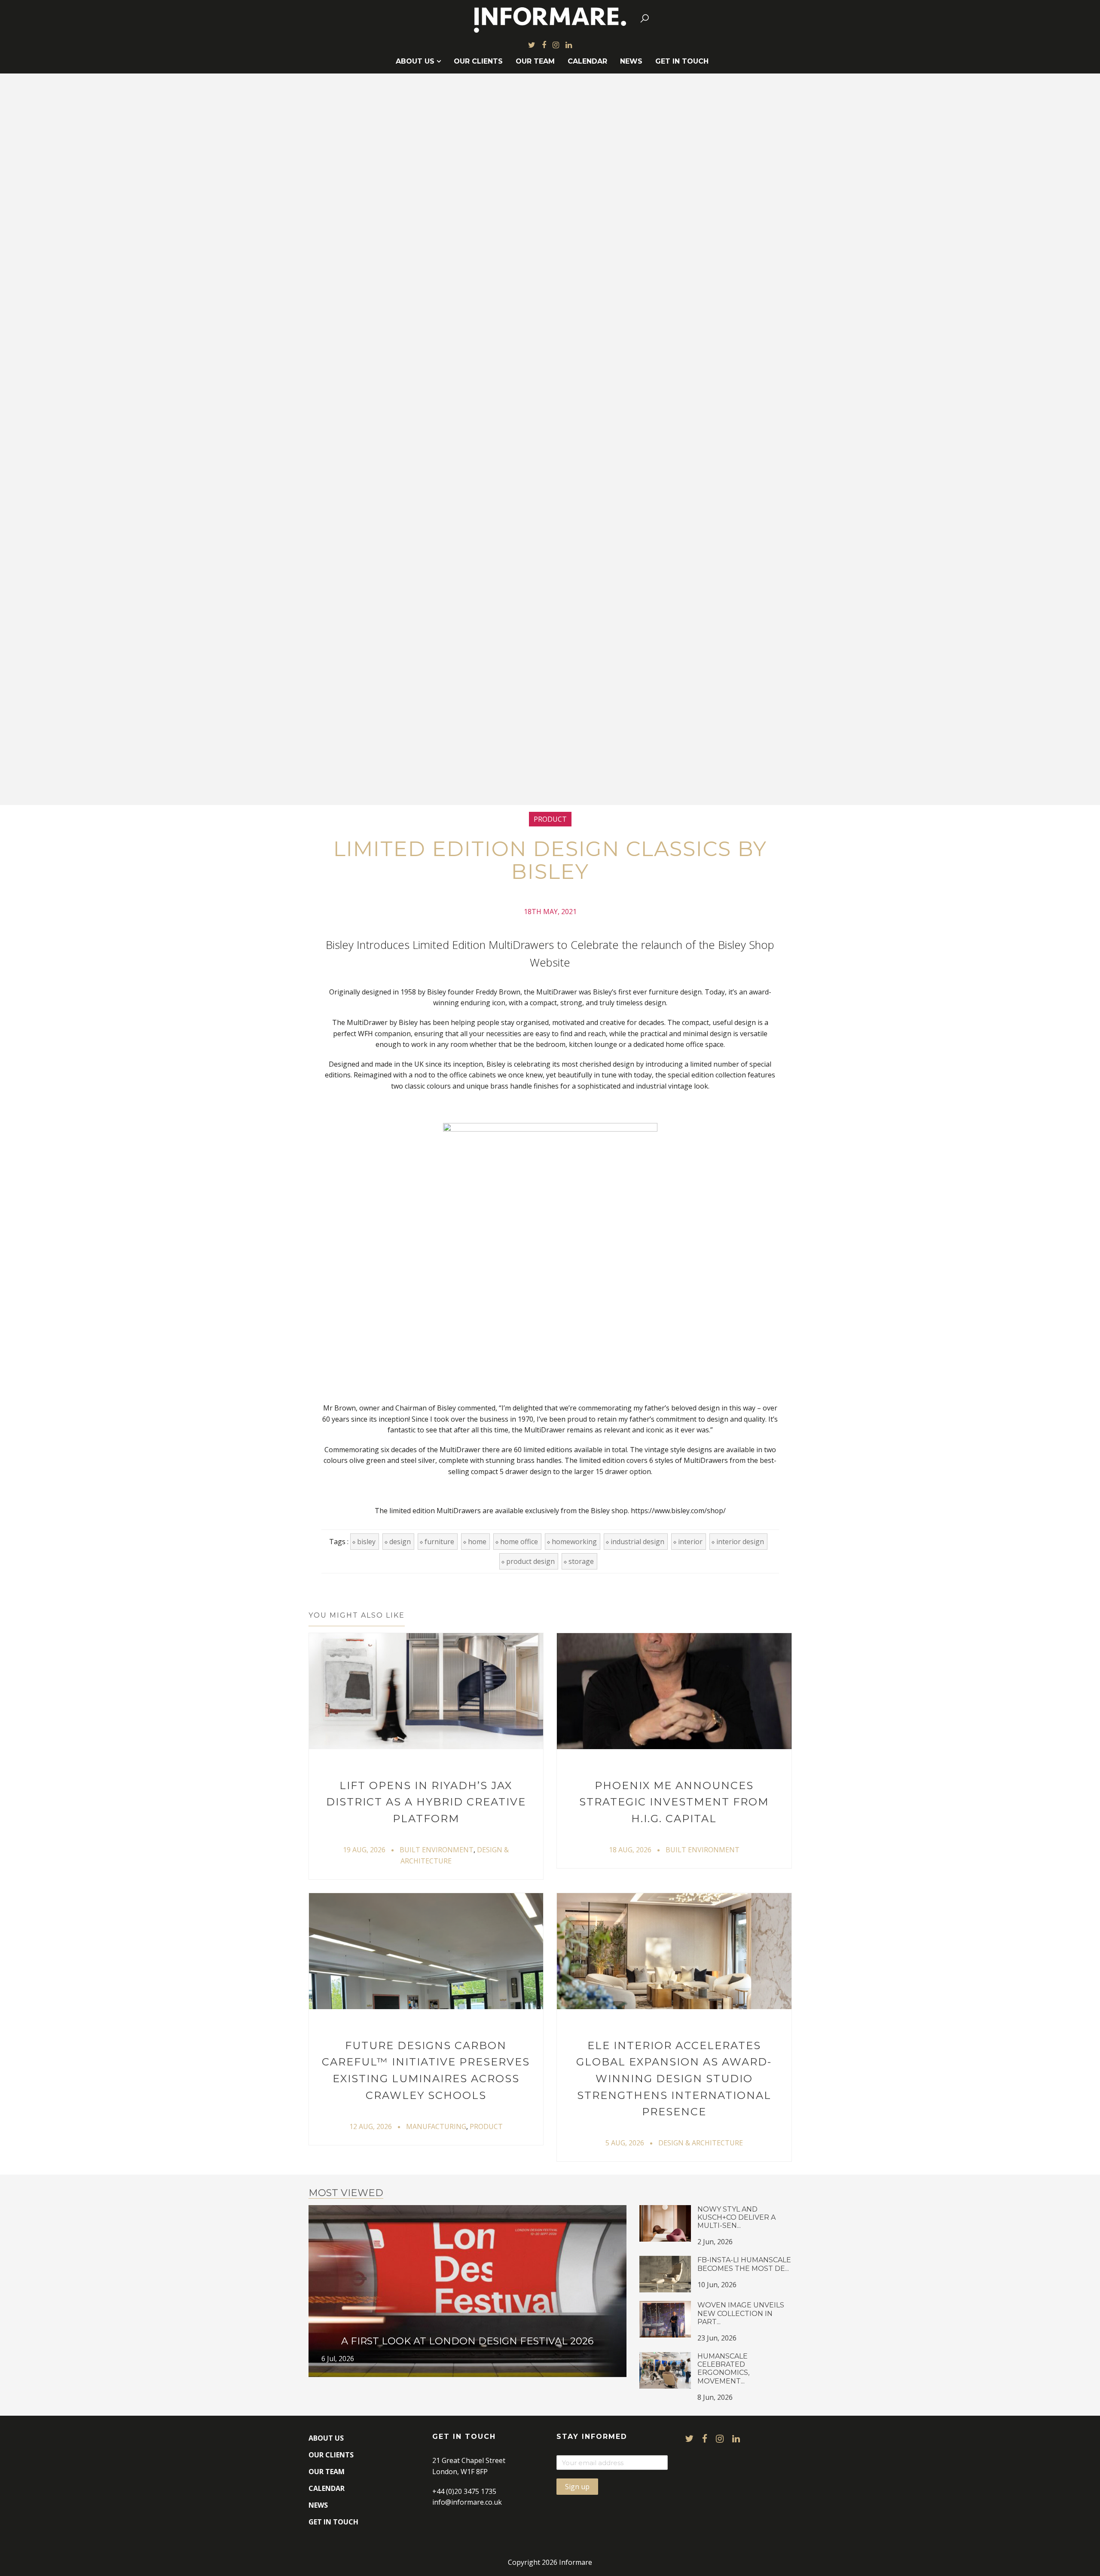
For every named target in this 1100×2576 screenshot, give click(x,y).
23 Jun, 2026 (717, 2338)
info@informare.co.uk (467, 2502)
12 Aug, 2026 (371, 2126)
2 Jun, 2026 (715, 2242)
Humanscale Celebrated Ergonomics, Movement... (723, 2369)
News (631, 61)
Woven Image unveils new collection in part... (741, 2313)
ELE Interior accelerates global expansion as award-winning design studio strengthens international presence (674, 2079)
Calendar (587, 61)
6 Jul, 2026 (338, 2359)
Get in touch (682, 61)
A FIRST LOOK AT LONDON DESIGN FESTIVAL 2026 (467, 2341)
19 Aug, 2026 (364, 1850)
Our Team (535, 61)
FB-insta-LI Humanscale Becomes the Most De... (744, 2264)
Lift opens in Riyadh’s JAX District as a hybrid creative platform (426, 1802)
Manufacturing (436, 2126)
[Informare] (550, 18)
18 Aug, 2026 (630, 1850)
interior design (740, 1542)
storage (581, 1561)
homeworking (574, 1542)
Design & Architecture (701, 2143)
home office (519, 1542)
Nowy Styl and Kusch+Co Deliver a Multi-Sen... (736, 2217)
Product (550, 819)
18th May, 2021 (550, 912)
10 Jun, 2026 (717, 2285)
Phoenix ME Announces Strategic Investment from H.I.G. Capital (674, 1802)
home (477, 1542)
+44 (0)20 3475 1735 (464, 2491)
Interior (690, 1542)
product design (530, 1561)
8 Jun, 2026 (715, 2397)
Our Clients (478, 61)
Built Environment (437, 1850)
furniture (439, 1542)
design (400, 1542)
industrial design (637, 1542)
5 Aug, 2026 (625, 2143)
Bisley (366, 1542)
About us (415, 61)
